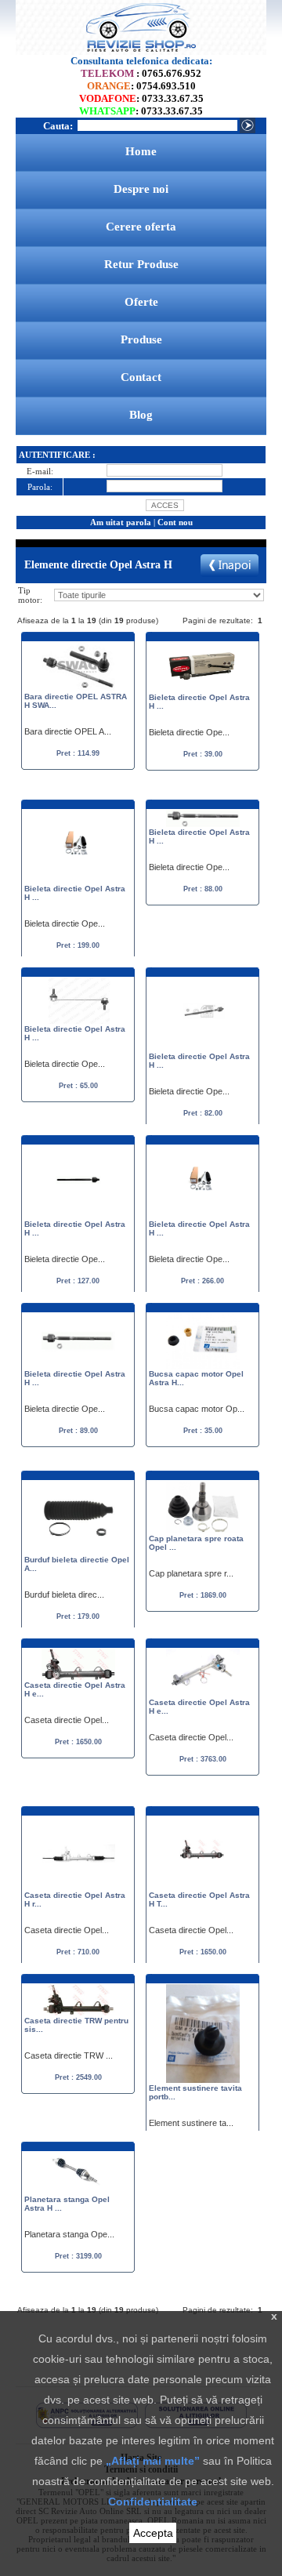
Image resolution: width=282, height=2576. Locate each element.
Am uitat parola (121, 522)
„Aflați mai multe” (153, 2461)
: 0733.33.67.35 (141, 98)
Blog (141, 415)
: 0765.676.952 (141, 73)
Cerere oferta (141, 227)
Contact (141, 377)
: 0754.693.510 (141, 86)
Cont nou (175, 522)
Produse (141, 339)
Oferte (141, 302)
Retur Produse (141, 264)
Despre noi (141, 189)
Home (141, 151)
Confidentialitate (153, 2502)
